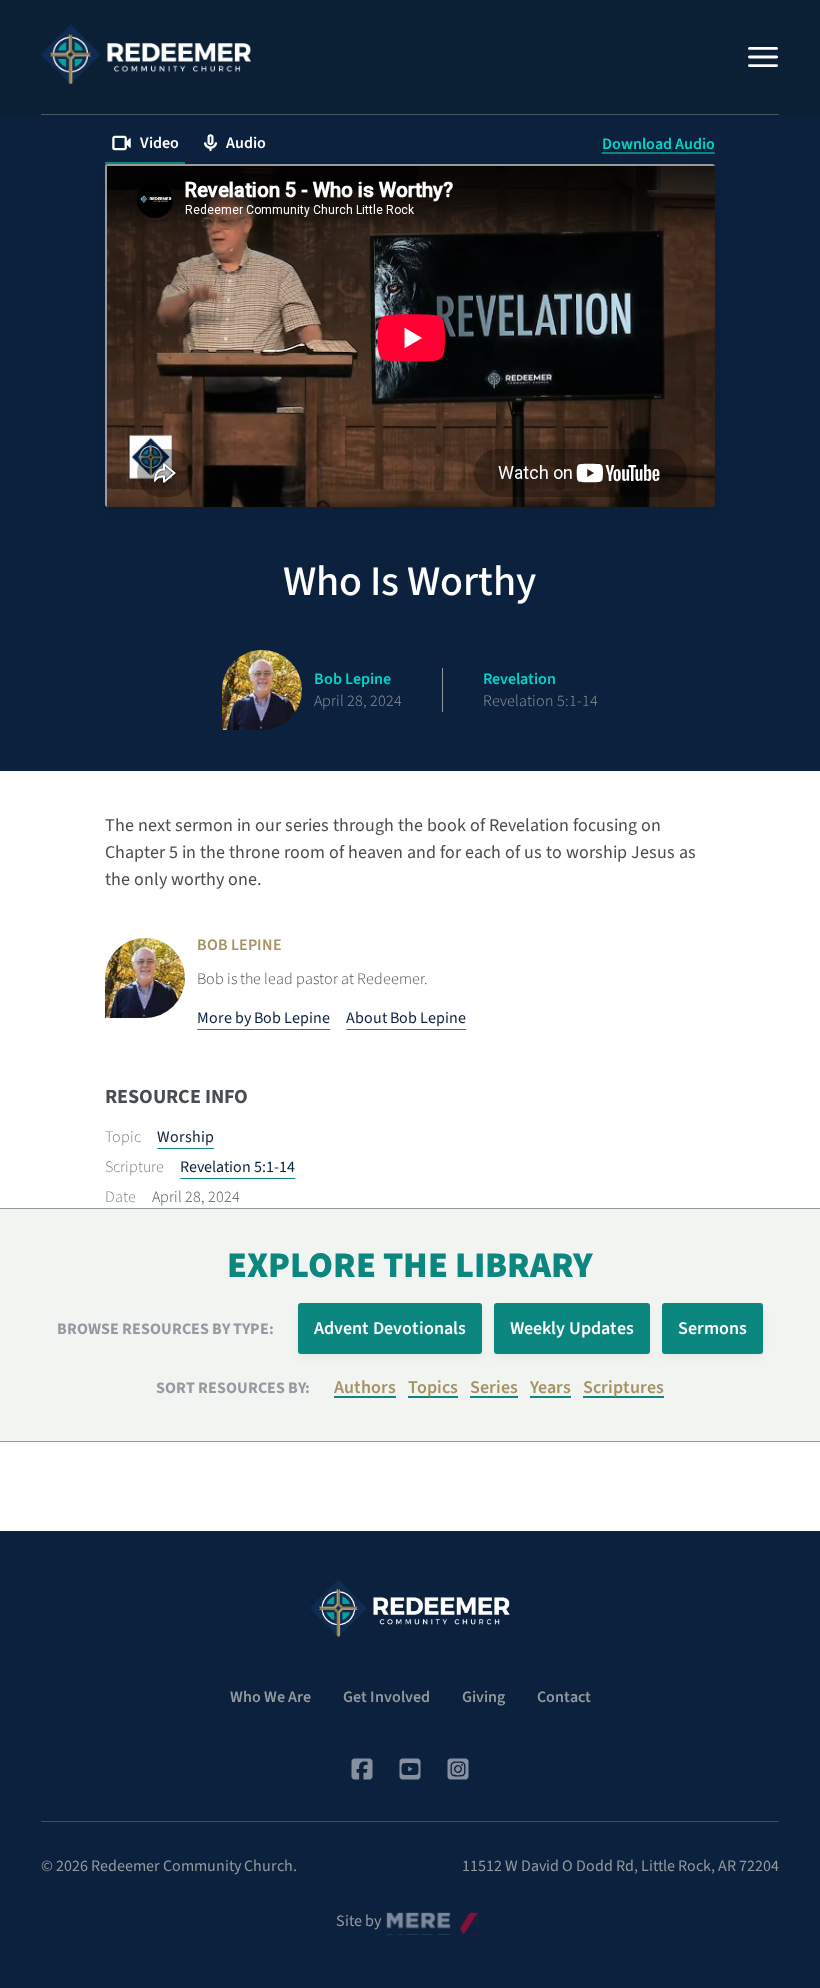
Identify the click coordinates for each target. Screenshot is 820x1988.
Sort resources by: (233, 1388)
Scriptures (623, 1387)
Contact (564, 1697)
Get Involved (386, 1697)
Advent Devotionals (390, 1328)
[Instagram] (458, 1769)
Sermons (712, 1328)
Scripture (134, 1167)
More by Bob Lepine (263, 1018)
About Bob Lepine (406, 1018)
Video (159, 143)
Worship (185, 1137)
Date (120, 1197)
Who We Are (270, 1697)
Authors (365, 1387)
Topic (123, 1137)
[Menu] (763, 57)
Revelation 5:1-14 (237, 1167)
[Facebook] (362, 1769)
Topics (433, 1387)
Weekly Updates (572, 1328)
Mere (403, 1916)
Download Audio (658, 144)
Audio (246, 143)
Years (550, 1387)
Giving (483, 1697)
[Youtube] (410, 1769)
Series (494, 1387)
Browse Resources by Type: (165, 1329)
